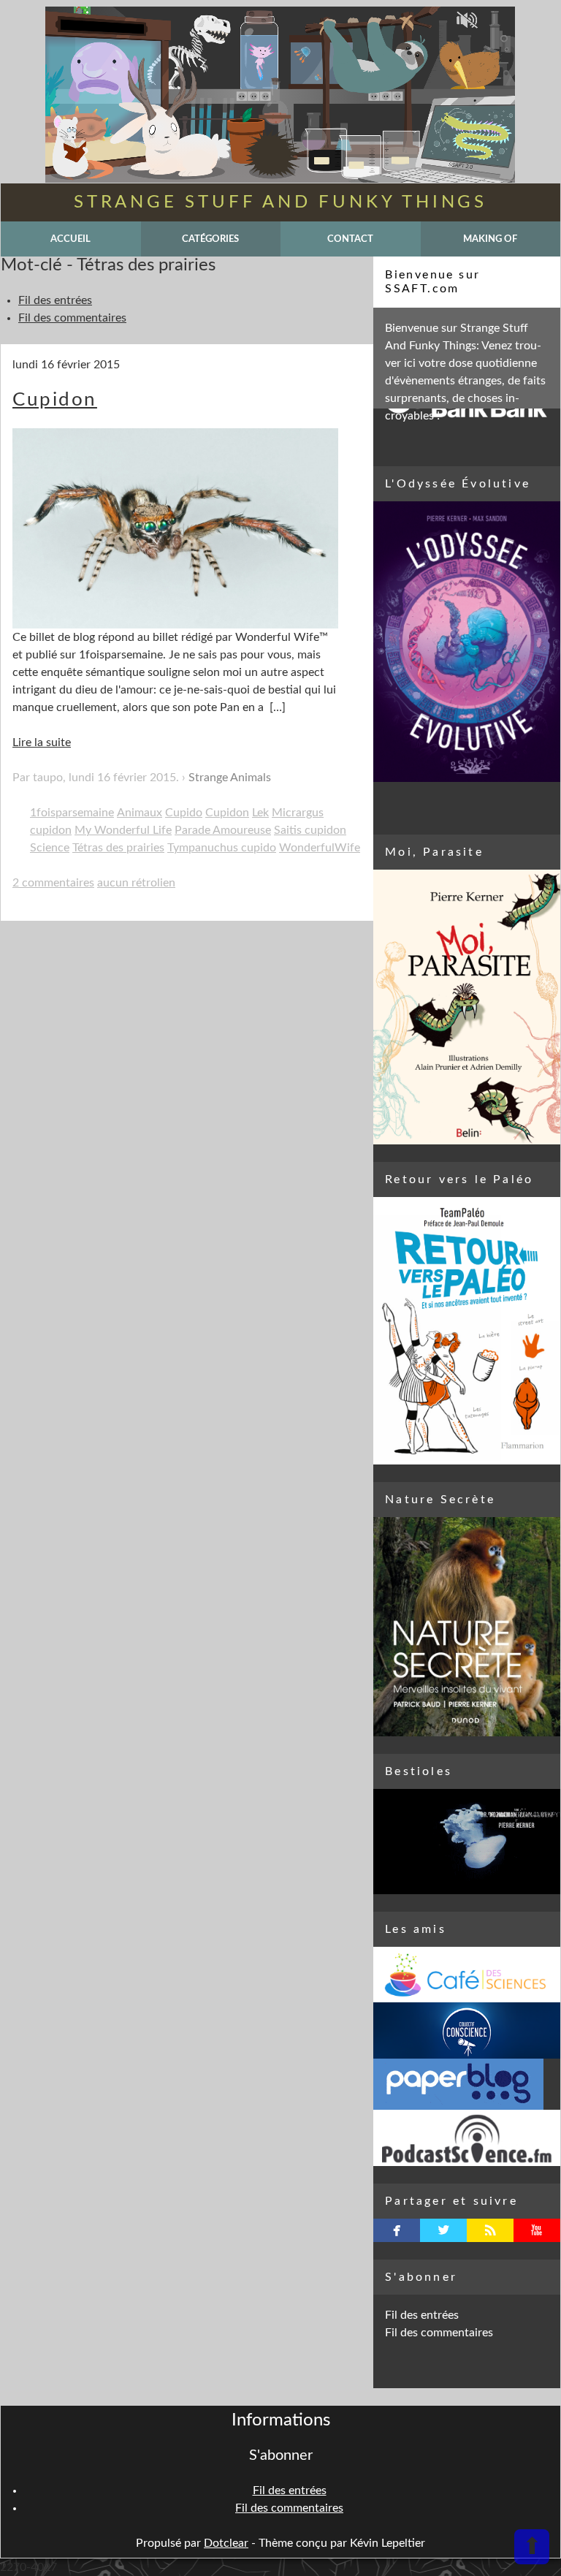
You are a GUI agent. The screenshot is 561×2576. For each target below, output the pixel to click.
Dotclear (226, 2543)
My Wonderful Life (123, 830)
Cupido (184, 813)
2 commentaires (53, 883)
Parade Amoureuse (223, 830)
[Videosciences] (467, 2138)
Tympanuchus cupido (222, 848)
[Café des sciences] (467, 1975)
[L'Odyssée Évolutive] (467, 642)
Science (50, 848)
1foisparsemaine (72, 813)
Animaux (140, 813)
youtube (537, 2230)
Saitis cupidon (310, 830)
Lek (260, 813)
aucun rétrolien (136, 883)
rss (491, 2230)
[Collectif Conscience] (467, 2030)
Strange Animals (230, 778)
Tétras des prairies (118, 848)
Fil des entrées (55, 300)
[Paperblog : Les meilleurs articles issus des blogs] (467, 2084)
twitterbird (444, 2230)
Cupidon (55, 400)
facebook (397, 2230)
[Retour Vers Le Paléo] (467, 1331)
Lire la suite (42, 742)
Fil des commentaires (72, 318)
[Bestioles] (467, 1842)
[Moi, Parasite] (467, 1007)
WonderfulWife (320, 848)
